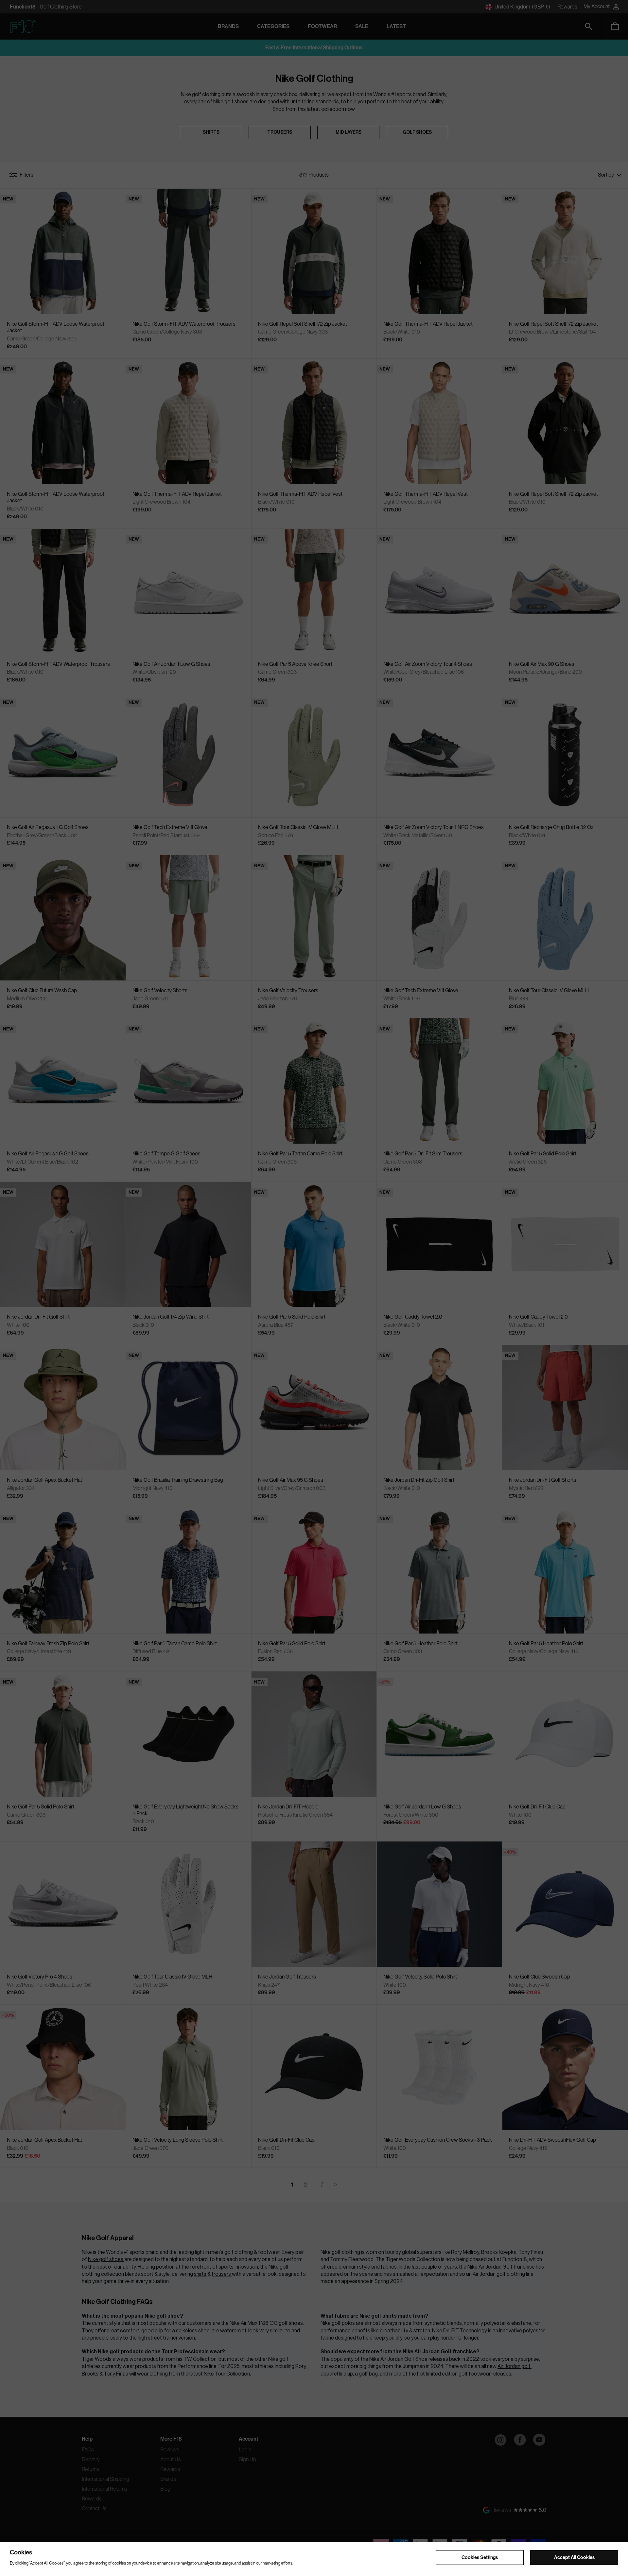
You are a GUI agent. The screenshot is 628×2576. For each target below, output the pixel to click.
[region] (314, 2559)
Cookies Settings (480, 2557)
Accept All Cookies (574, 2557)
